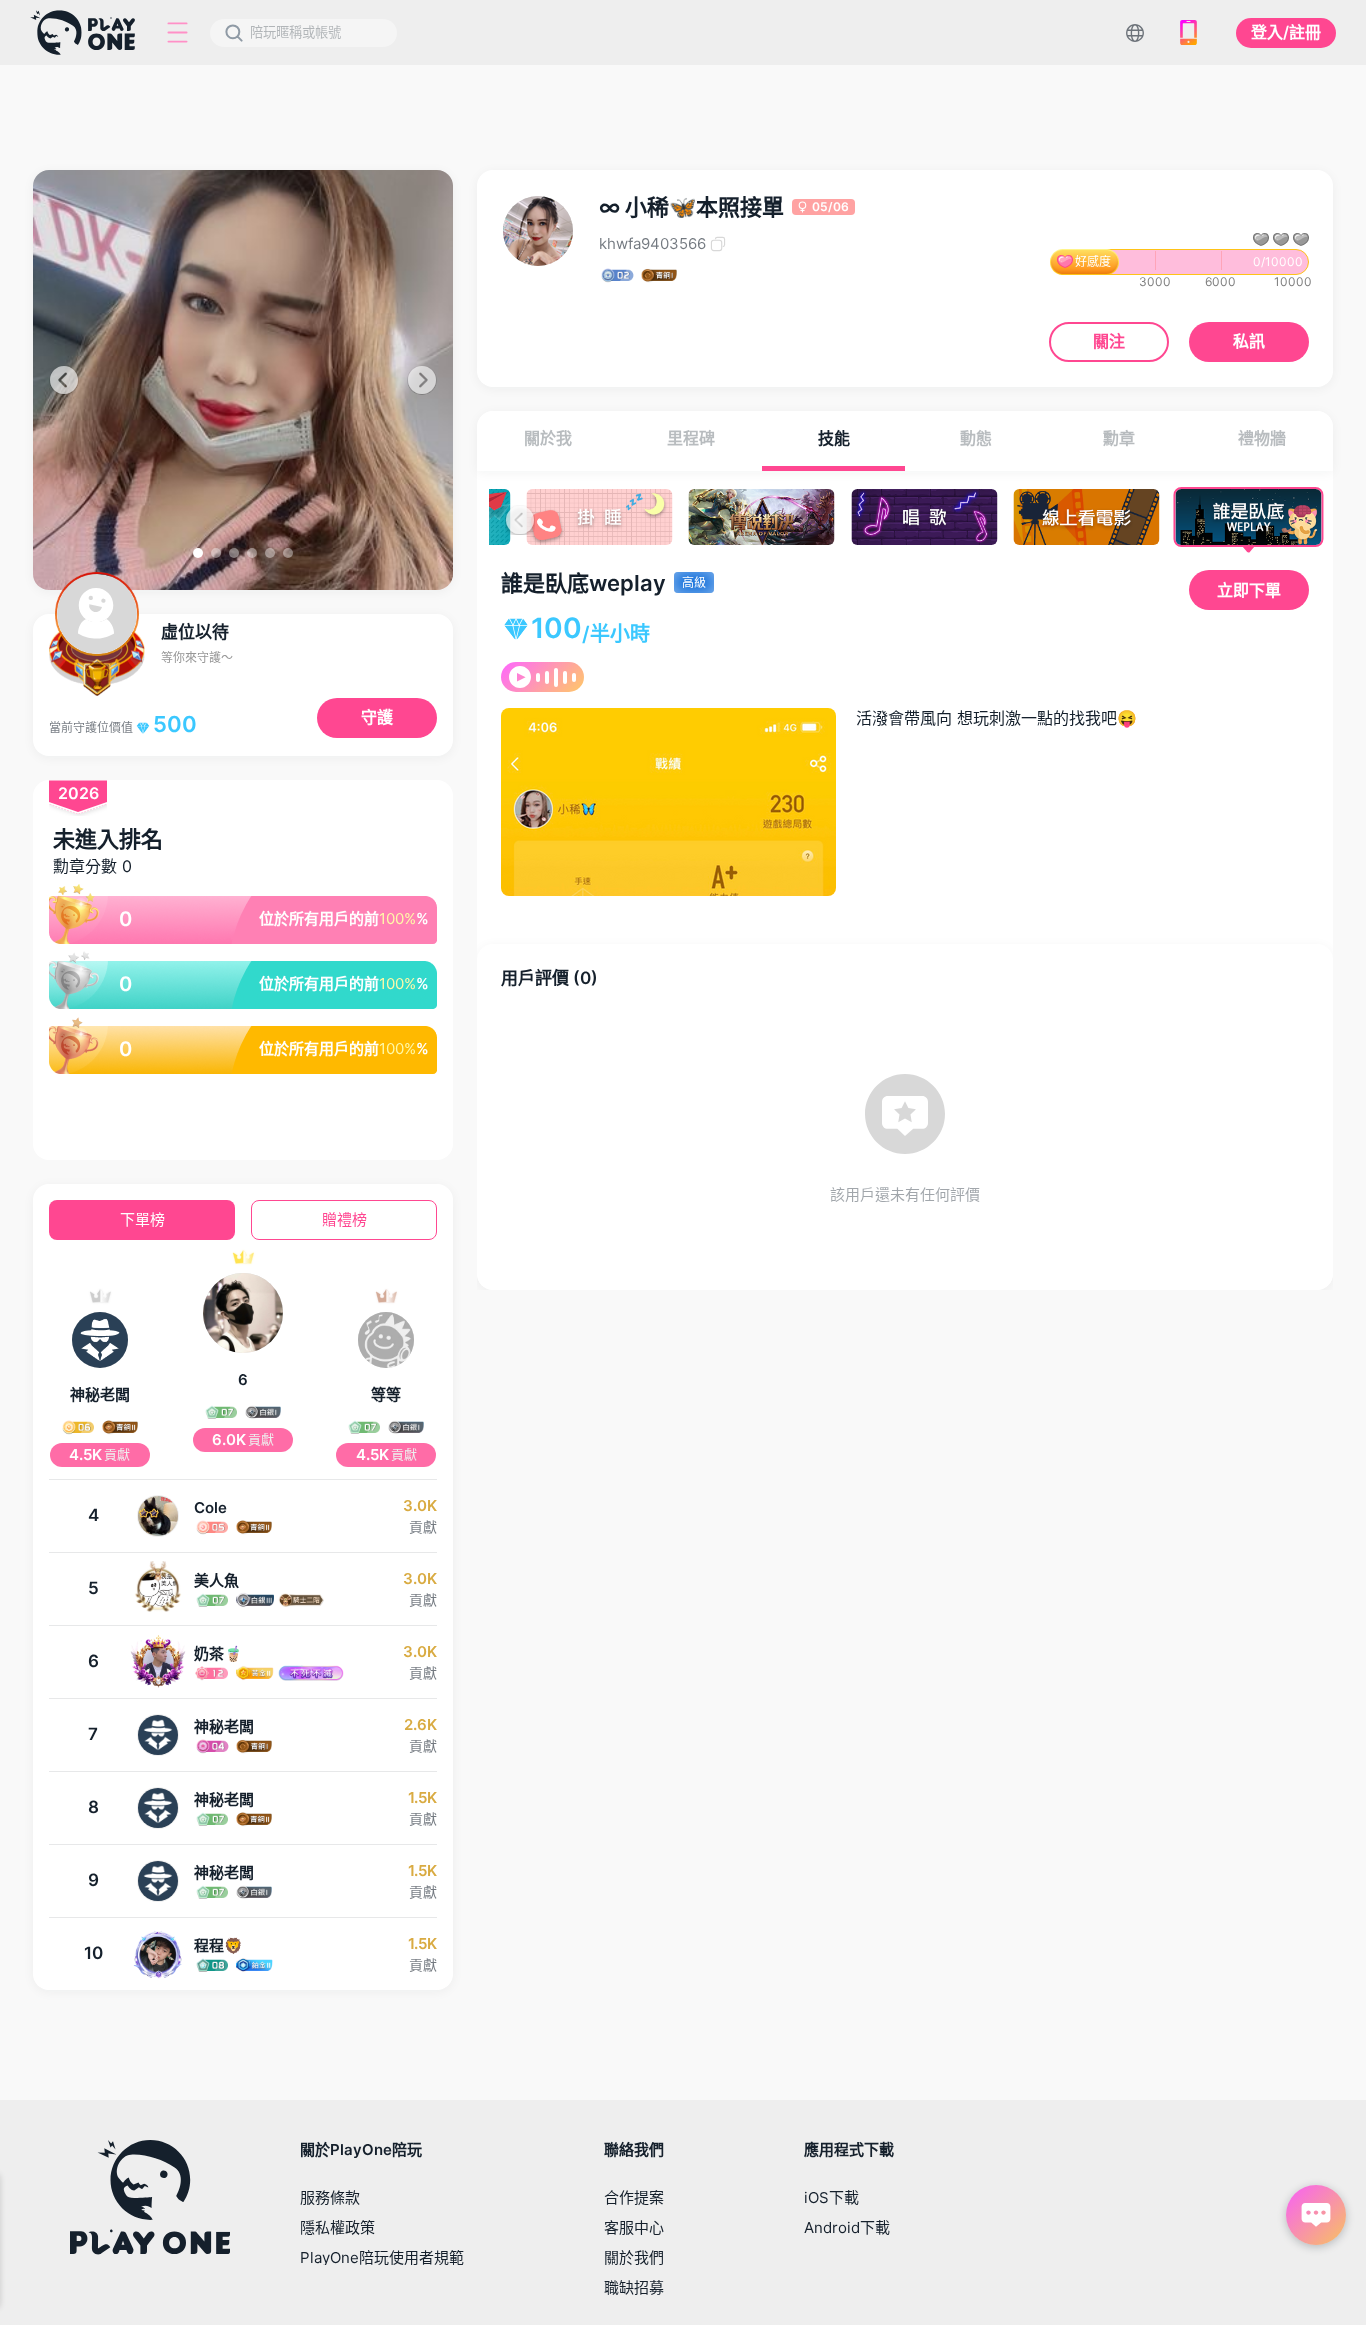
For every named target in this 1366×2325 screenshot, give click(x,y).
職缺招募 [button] (634, 2287)
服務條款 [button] (330, 2197)
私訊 (1249, 341)
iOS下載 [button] (831, 2197)
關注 (1109, 341)
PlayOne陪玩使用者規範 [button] (382, 2257)
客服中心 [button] (634, 2227)
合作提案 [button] (634, 2197)
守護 (377, 717)
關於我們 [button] (634, 2257)
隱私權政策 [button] (337, 2227)
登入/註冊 (1286, 32)
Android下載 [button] (847, 2227)
